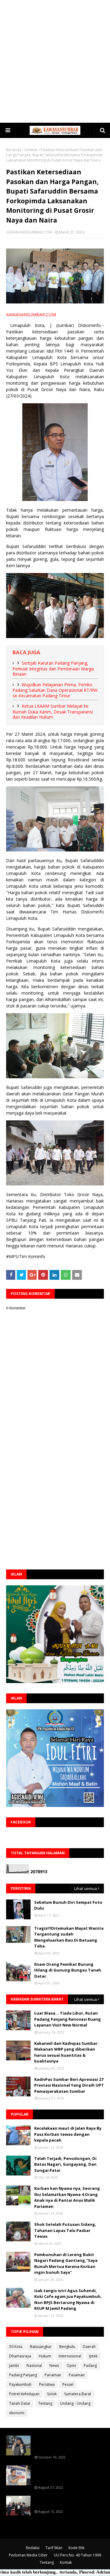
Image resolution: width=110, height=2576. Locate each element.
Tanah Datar (20, 2403)
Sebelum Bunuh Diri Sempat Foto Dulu (68, 1905)
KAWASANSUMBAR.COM (31, 232)
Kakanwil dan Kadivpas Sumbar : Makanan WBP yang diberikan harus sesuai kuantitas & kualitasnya (67, 2052)
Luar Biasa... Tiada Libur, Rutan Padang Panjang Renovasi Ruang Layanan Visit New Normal (68, 2019)
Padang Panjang (23, 2375)
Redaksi (33, 2548)
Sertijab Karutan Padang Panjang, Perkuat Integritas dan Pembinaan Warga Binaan (53, 668)
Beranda (14, 150)
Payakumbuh (20, 2384)
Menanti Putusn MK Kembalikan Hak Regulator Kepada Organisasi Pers (69, 2474)
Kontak (66, 2562)
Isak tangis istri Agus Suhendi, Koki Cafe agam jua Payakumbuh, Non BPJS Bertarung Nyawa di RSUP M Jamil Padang (68, 2300)
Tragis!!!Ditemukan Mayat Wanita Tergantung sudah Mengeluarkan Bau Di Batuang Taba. (69, 1937)
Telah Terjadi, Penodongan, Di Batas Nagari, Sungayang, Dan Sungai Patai (65, 2164)
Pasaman (77, 2375)
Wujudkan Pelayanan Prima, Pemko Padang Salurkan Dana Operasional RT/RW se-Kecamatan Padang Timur (55, 690)
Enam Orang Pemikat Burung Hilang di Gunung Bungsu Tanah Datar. (68, 1970)
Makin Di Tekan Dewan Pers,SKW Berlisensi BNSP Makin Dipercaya (68, 2502)
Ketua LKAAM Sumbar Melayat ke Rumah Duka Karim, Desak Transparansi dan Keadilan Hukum (53, 711)
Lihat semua (86, 1888)
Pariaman (53, 2375)
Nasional (34, 2366)
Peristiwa (47, 2384)
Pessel (68, 2384)
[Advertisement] (55, 61)
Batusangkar (41, 2347)
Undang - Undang (75, 2403)
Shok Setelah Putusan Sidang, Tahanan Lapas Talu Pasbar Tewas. (65, 2230)
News (54, 2366)
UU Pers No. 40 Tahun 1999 (77, 2555)
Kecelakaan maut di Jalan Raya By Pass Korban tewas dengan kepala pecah (68, 2134)
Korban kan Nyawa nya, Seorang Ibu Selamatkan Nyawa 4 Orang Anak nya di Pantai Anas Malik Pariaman (67, 2197)
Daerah (89, 2347)
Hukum (45, 2356)
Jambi (14, 2366)
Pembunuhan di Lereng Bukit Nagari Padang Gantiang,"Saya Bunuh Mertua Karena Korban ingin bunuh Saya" (66, 2264)
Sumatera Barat (78, 2394)
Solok (52, 2394)
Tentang (45, 2403)
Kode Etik (76, 2548)
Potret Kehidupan (24, 2394)
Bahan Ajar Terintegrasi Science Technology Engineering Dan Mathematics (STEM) (67, 2444)
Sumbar (31, 150)
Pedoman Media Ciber (28, 2555)
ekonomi (17, 2413)
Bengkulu (67, 2347)
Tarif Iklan (54, 2548)
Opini (71, 2366)
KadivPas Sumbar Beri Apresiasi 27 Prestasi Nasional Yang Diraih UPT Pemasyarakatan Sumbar (69, 2085)
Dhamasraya (20, 2356)
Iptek (93, 2356)
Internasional (70, 2356)
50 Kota (16, 2347)
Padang (90, 2366)
